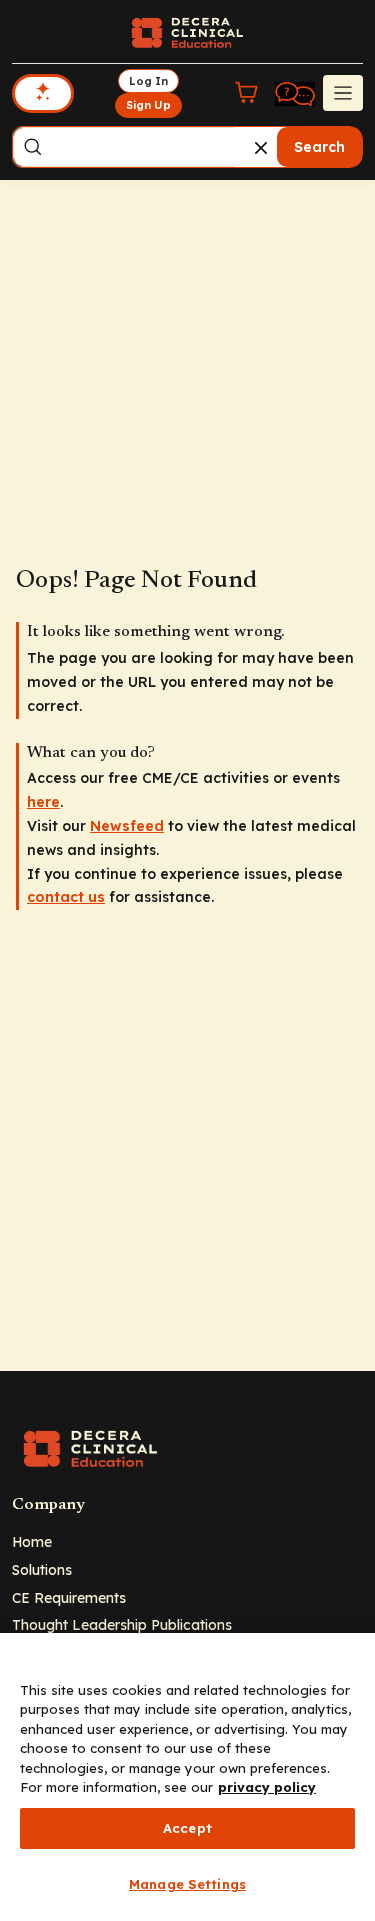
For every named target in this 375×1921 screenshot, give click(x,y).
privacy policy (267, 1787)
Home (32, 1541)
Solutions (42, 1569)
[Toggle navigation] (343, 93)
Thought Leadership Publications (122, 1624)
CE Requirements (69, 1597)
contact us (66, 897)
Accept (187, 1828)
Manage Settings (187, 1884)
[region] (187, 1777)
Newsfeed (127, 826)
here (43, 802)
